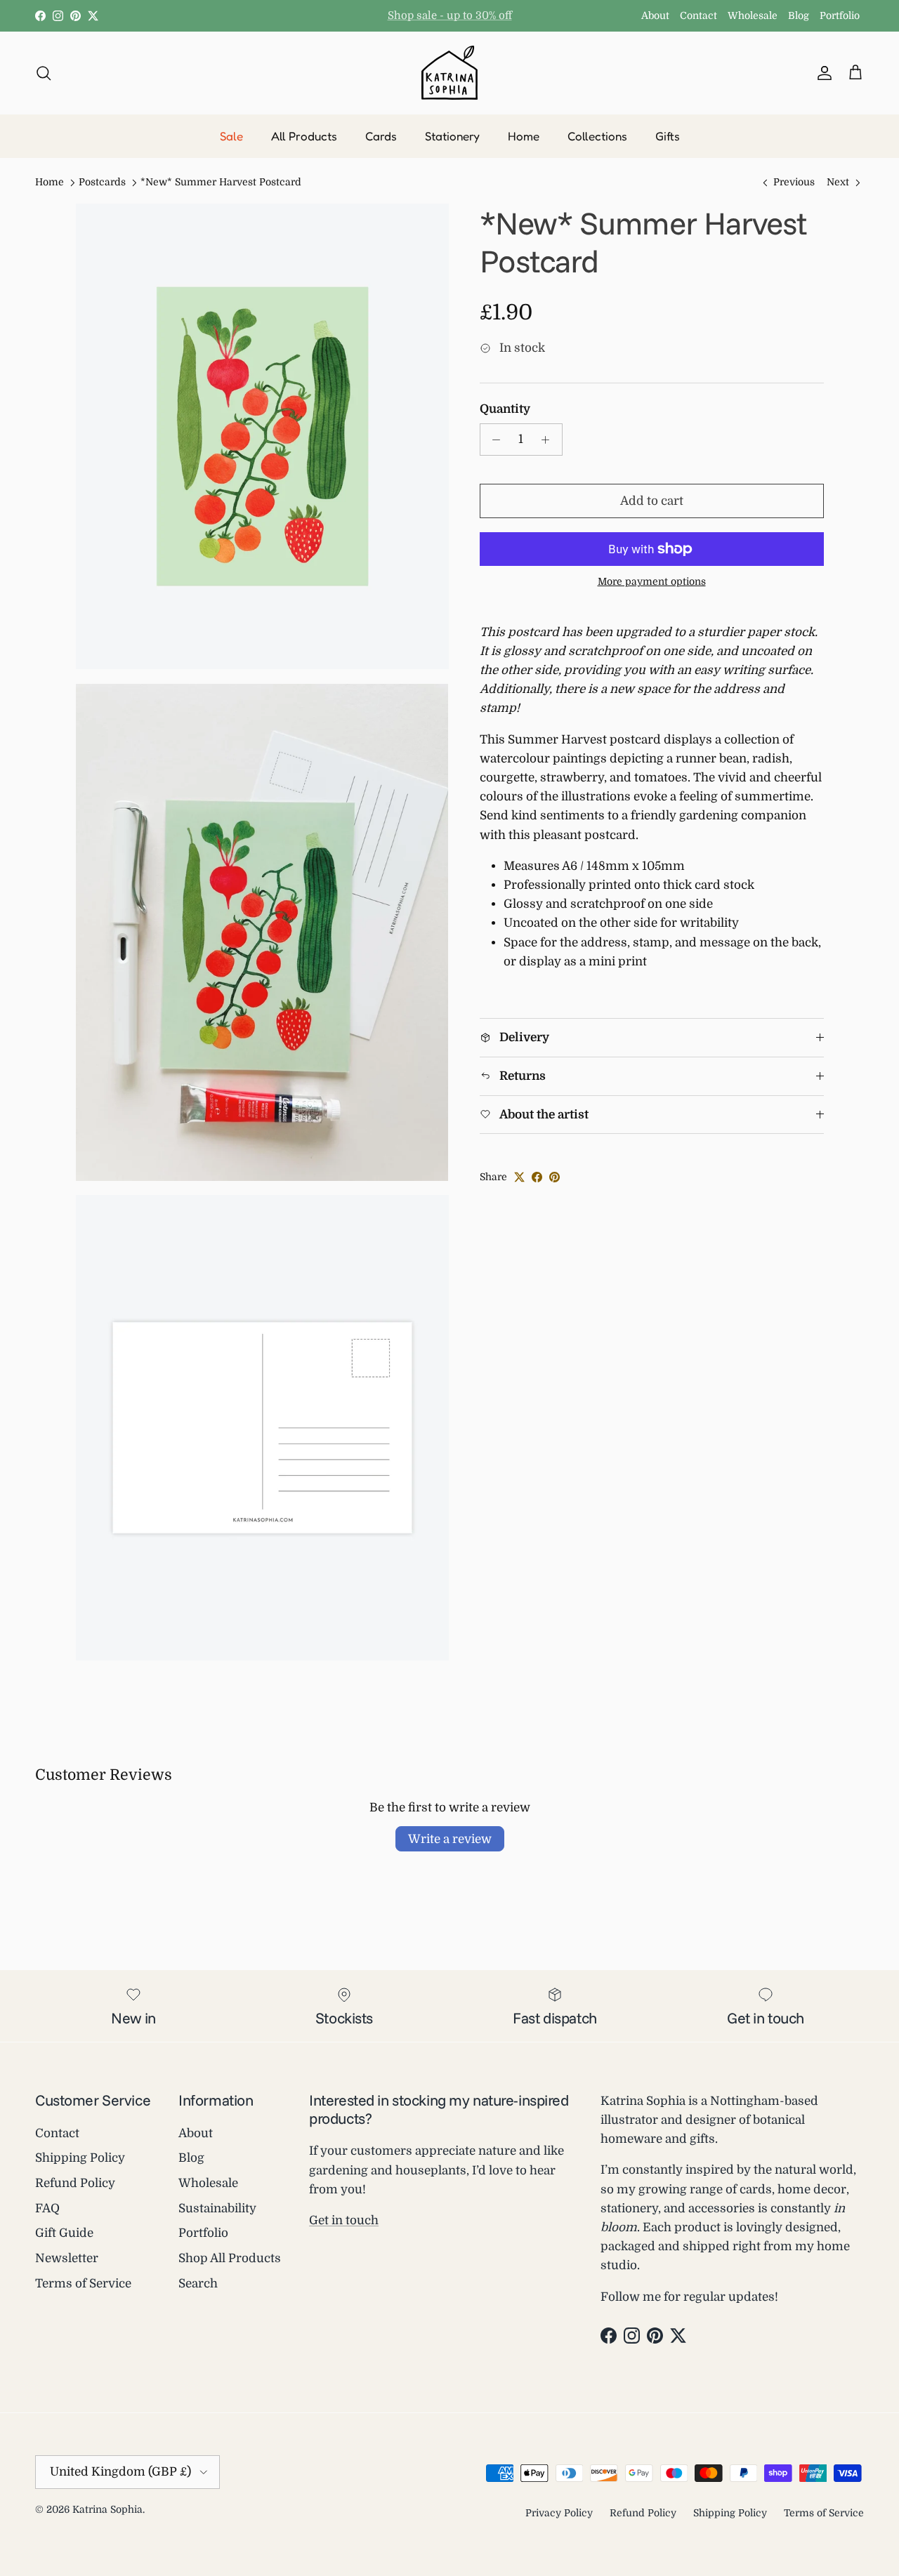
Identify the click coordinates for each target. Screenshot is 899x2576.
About (655, 15)
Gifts (668, 136)
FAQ (47, 2208)
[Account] (822, 72)
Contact (698, 15)
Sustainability (217, 2208)
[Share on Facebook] (537, 1177)
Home (524, 136)
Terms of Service (83, 2284)
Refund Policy (75, 2183)
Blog (799, 15)
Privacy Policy (559, 2513)
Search (198, 2284)
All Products (304, 136)
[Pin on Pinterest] (555, 1177)
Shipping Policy (80, 2158)
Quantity (505, 409)
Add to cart (652, 501)
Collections (597, 136)
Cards (381, 136)
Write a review (450, 1839)
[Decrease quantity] (493, 440)
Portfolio (840, 15)
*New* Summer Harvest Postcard (221, 183)
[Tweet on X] (519, 1177)
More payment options (652, 581)
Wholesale (753, 15)
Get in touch (344, 2220)
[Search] (44, 72)
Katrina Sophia (107, 2509)
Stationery (452, 136)
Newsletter (67, 2258)
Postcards (102, 183)
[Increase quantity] (549, 440)
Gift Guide (64, 2233)
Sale (231, 136)
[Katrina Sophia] (449, 73)
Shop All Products (230, 2258)
